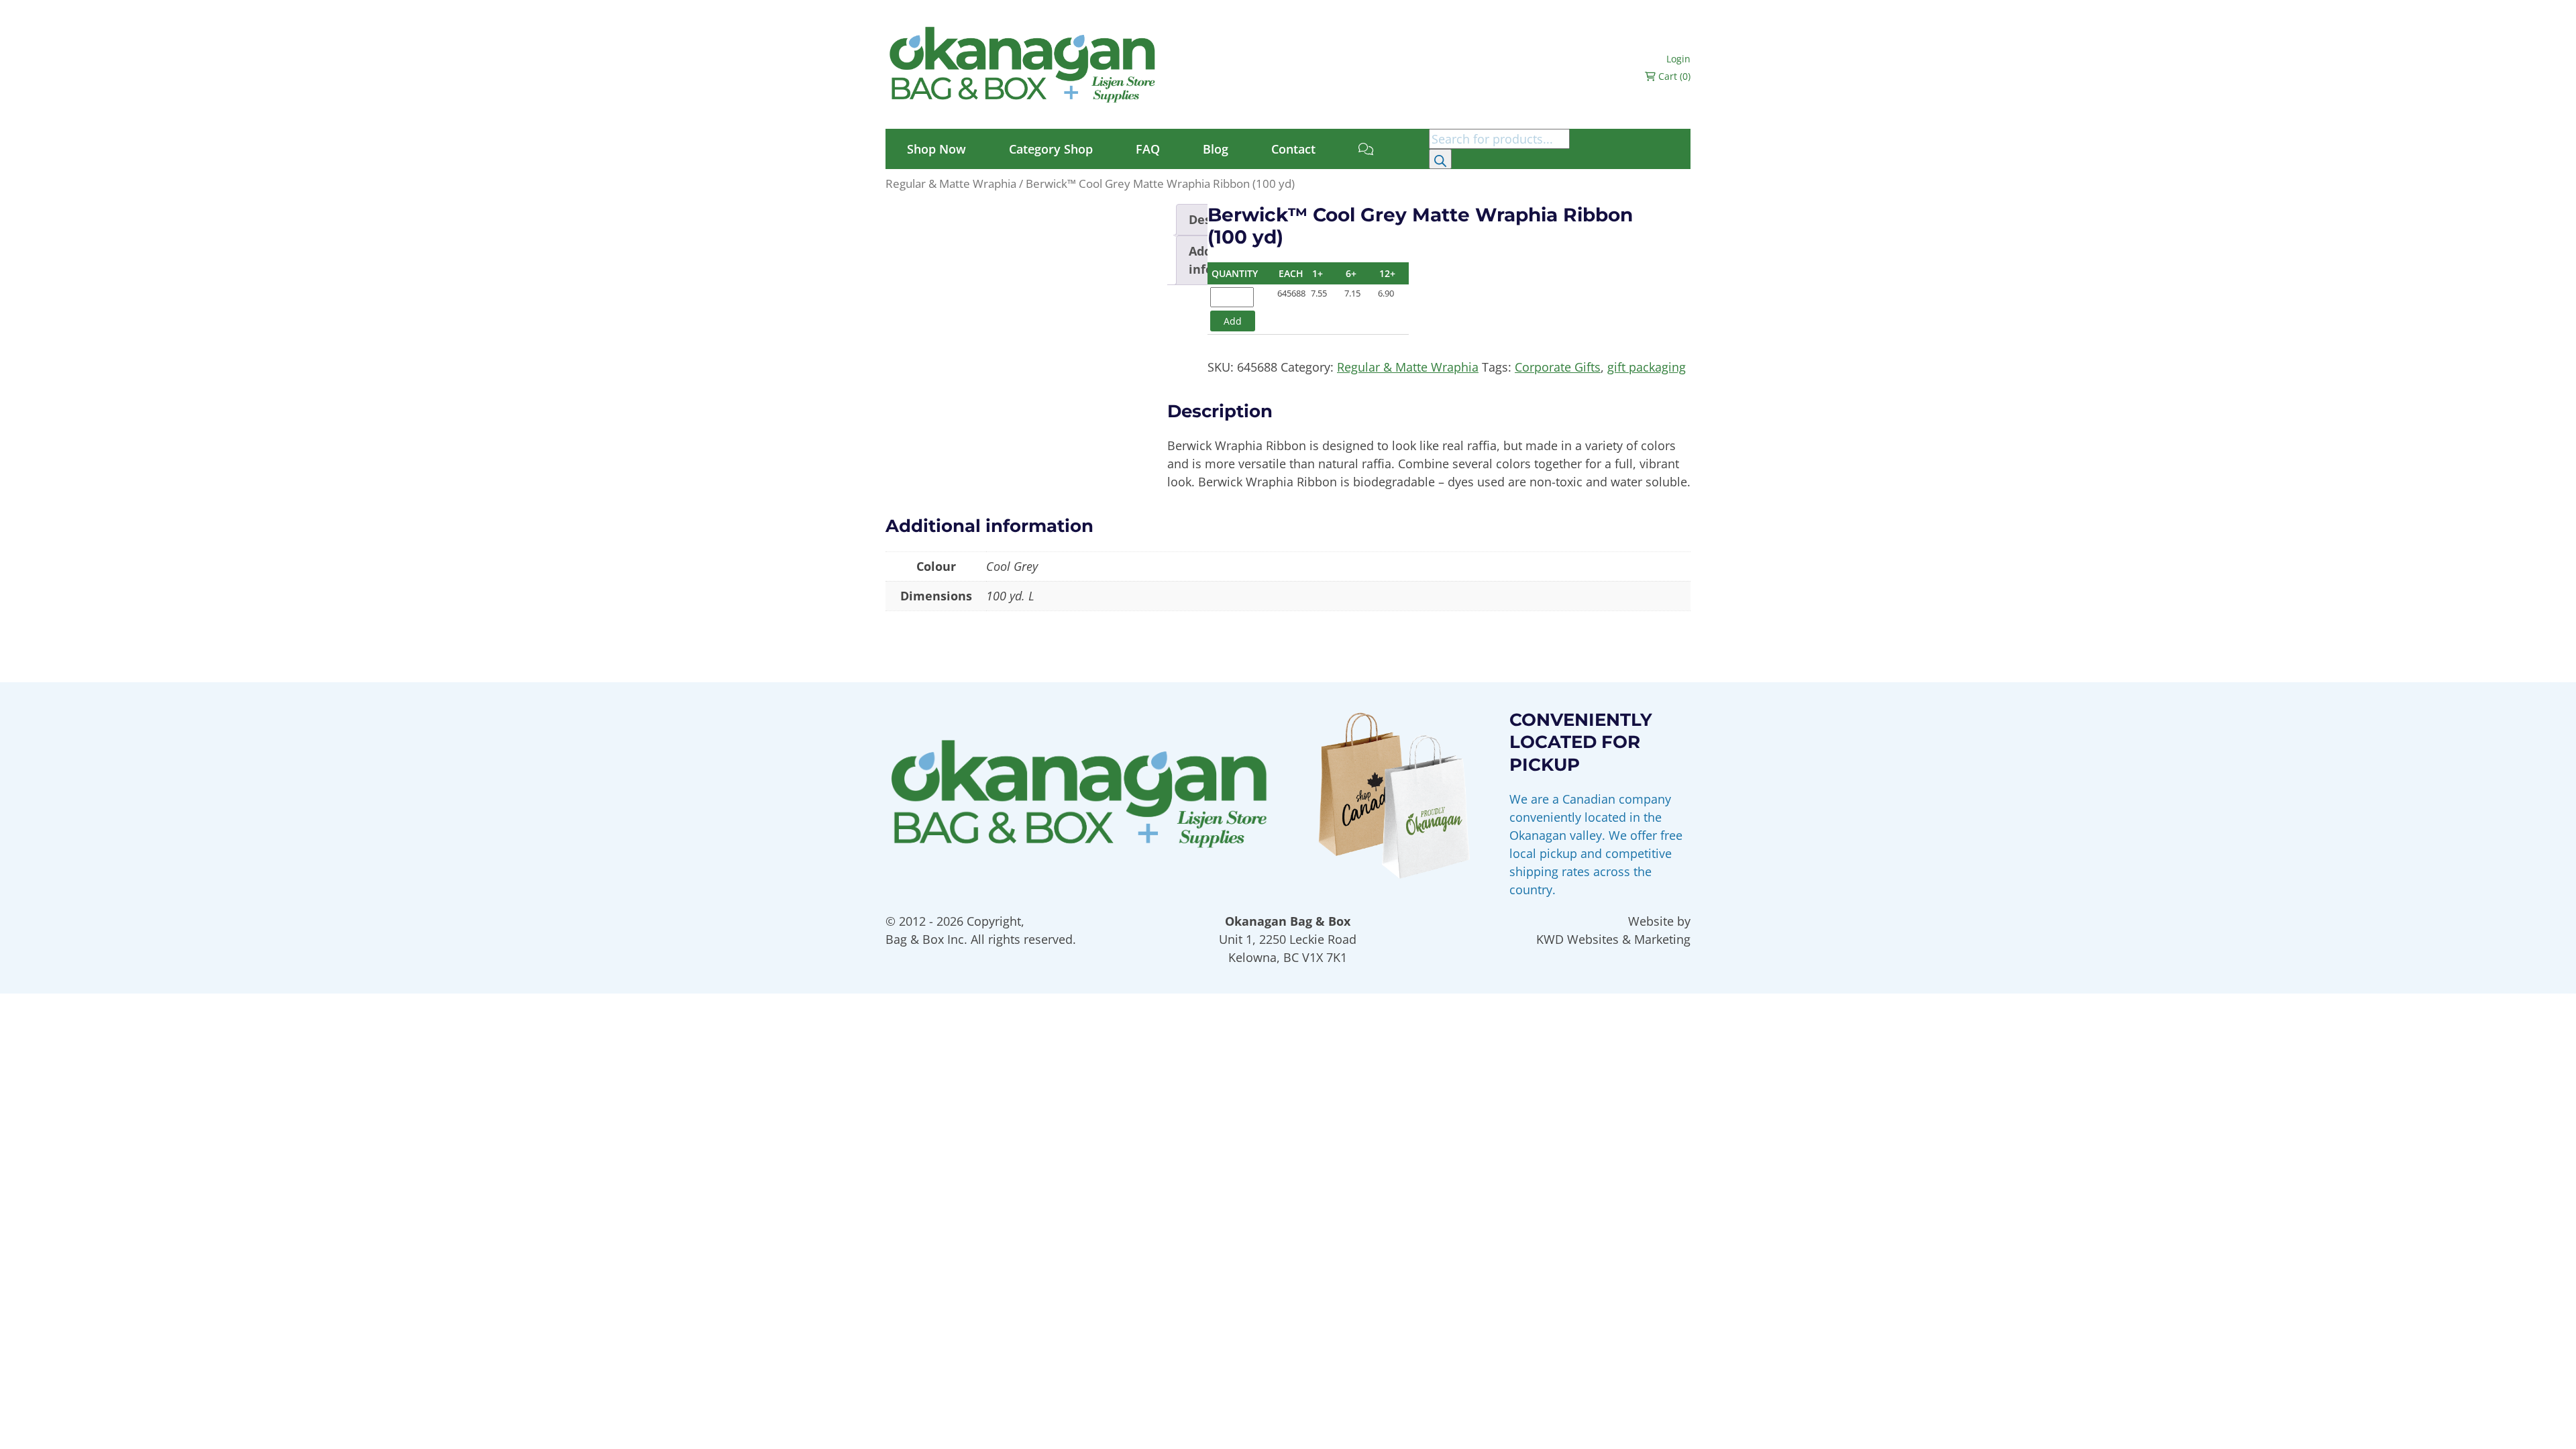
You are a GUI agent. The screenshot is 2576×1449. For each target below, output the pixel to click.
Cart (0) (1673, 76)
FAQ (1148, 149)
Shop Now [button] (936, 149)
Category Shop (1051, 149)
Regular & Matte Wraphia (951, 183)
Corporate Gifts (1558, 367)
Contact (1293, 149)
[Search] (1440, 159)
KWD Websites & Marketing (1613, 939)
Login (1678, 59)
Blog (1216, 149)
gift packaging (1647, 367)
